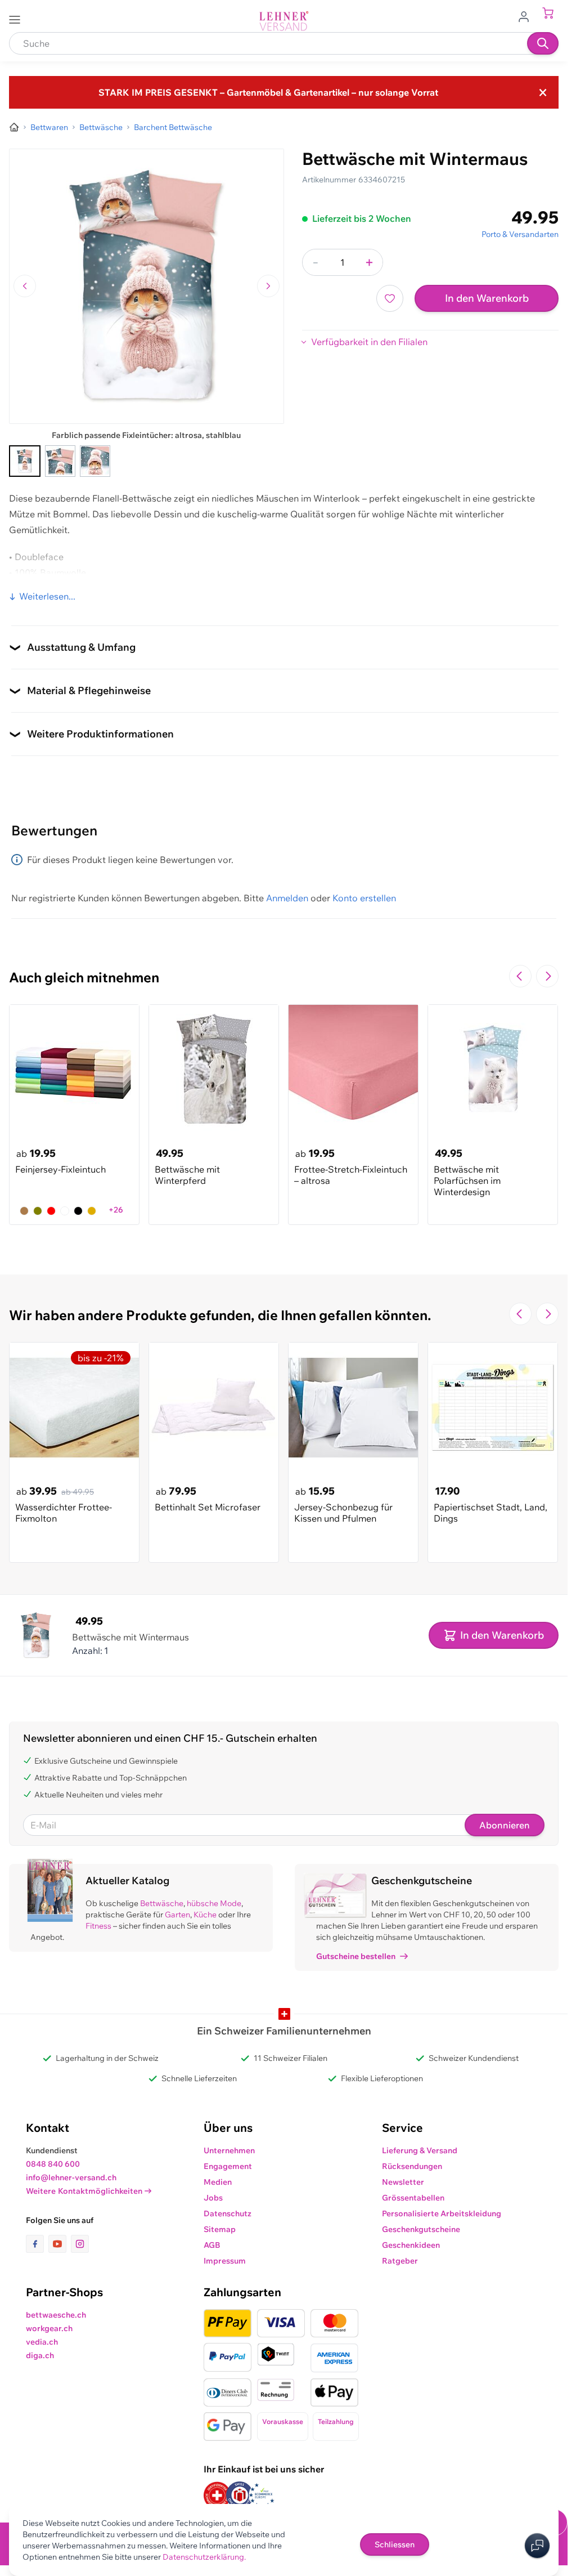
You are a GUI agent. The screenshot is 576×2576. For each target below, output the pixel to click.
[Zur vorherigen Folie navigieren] (520, 976)
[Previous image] (25, 286)
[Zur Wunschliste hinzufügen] (390, 298)
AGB (212, 2245)
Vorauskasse (283, 2421)
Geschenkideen (411, 2245)
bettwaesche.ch (56, 2315)
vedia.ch (42, 2342)
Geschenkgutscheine (421, 2229)
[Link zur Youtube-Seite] (60, 2244)
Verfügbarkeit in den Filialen (369, 342)
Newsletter (403, 2182)
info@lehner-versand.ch (71, 2177)
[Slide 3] (95, 461)
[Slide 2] (60, 461)
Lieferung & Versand (420, 2150)
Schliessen (395, 2544)
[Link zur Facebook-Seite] (37, 2244)
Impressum (225, 2261)
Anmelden (287, 898)
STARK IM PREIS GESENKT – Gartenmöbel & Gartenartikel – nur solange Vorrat (268, 92)
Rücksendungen (412, 2166)
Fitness (98, 1926)
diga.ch (40, 2355)
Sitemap (220, 2229)
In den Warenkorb (487, 298)
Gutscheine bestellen (356, 1956)
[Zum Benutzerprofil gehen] (527, 16)
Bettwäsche (162, 1903)
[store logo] (284, 21)
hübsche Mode (214, 1903)
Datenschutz (228, 2213)
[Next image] (268, 286)
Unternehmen (229, 2150)
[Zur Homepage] (14, 127)
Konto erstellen (364, 898)
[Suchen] (543, 43)
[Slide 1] (25, 461)
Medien (218, 2182)
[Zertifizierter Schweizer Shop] (217, 2495)
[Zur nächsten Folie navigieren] (547, 976)
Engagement (228, 2166)
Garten (177, 1915)
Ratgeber (400, 2261)
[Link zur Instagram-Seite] (80, 2244)
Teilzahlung (336, 2421)
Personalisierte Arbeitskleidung (442, 2213)
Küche (205, 1915)
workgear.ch (49, 2328)
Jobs (213, 2198)
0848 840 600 (53, 2164)
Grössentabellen (413, 2198)
